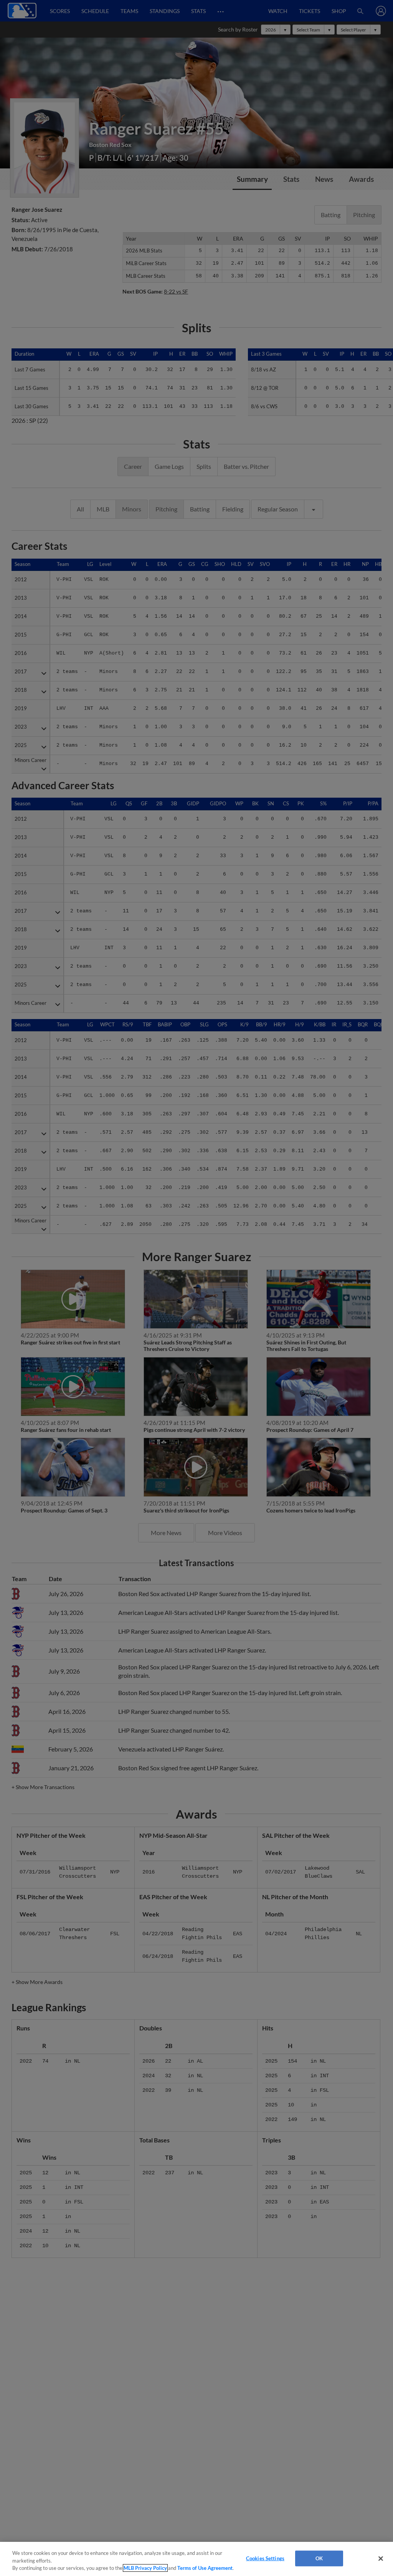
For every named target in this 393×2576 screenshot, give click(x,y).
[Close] (381, 2558)
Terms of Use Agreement (205, 2568)
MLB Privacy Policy (145, 2568)
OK (319, 2558)
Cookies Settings (265, 2558)
